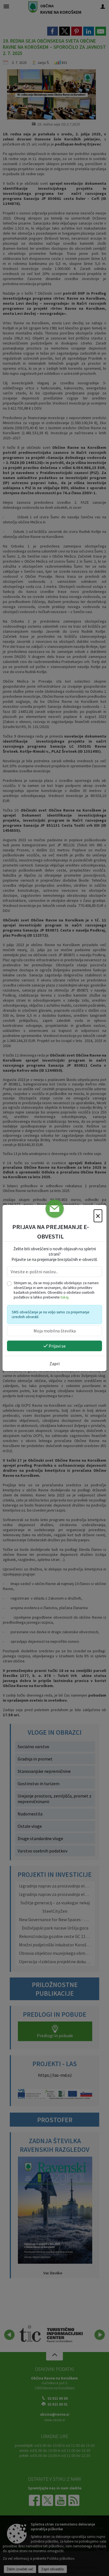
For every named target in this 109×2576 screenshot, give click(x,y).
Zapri (54, 1364)
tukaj (65, 1297)
